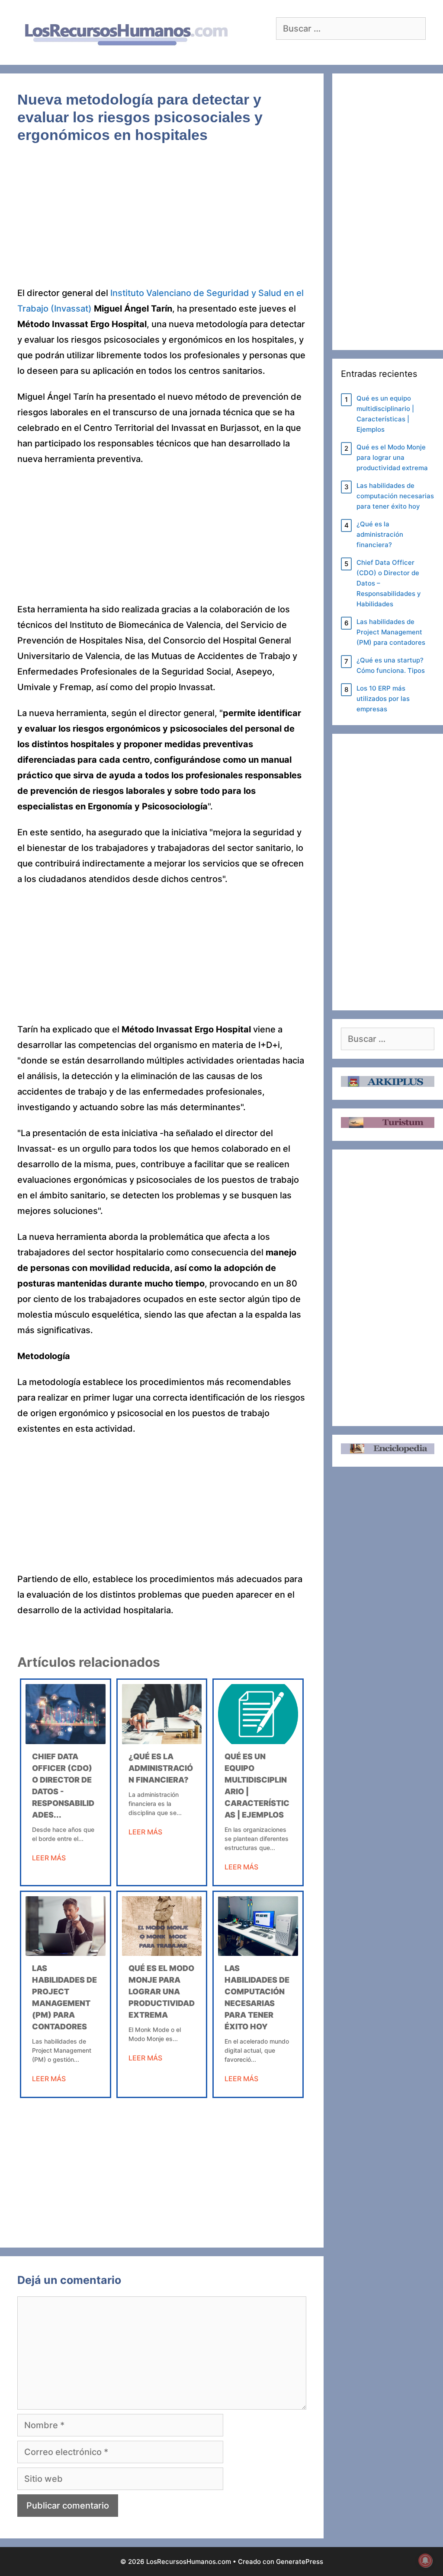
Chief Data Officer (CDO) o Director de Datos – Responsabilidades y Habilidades (389, 583)
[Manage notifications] (425, 2560)
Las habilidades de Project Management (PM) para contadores (391, 632)
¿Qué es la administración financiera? (161, 1768)
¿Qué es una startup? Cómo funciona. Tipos (391, 665)
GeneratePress (300, 2562)
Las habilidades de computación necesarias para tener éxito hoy (395, 496)
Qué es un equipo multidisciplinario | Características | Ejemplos (385, 414)
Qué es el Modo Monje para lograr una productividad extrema (162, 1992)
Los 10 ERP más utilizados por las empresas (383, 699)
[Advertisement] (162, 221)
